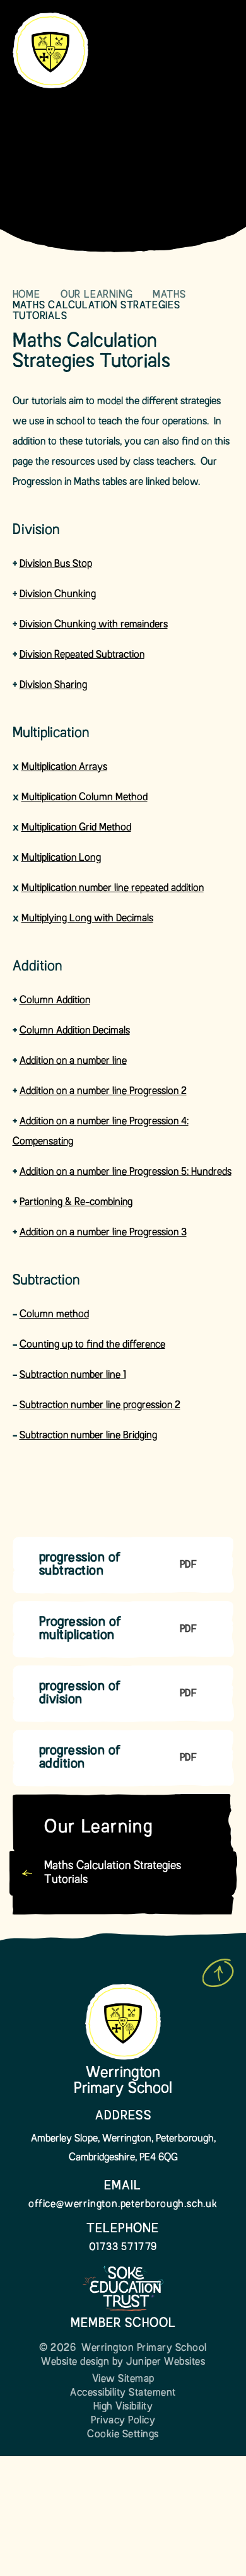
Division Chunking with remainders (94, 625)
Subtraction (45, 1375)
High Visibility (123, 2407)
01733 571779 (123, 2247)
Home (26, 295)
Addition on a (48, 1061)
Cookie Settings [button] (123, 2435)
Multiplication (50, 889)
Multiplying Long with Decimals (87, 919)
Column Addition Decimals (75, 1031)
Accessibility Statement (123, 2393)
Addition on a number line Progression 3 (103, 1233)
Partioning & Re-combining (76, 1203)
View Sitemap (123, 2379)
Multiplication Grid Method (76, 828)
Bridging (139, 1436)
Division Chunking (58, 595)
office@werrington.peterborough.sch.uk (123, 2205)
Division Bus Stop (56, 564)
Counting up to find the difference (92, 1345)
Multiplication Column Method (85, 798)
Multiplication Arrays (64, 767)
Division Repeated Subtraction (82, 655)
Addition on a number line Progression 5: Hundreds (126, 1172)
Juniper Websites (166, 2362)
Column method (54, 1315)
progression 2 (150, 1406)
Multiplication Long (61, 858)
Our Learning (97, 295)
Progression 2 (157, 1092)
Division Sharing (53, 685)
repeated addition (166, 889)
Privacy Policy (123, 2421)
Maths (171, 295)
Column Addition (55, 1001)
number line (104, 889)
